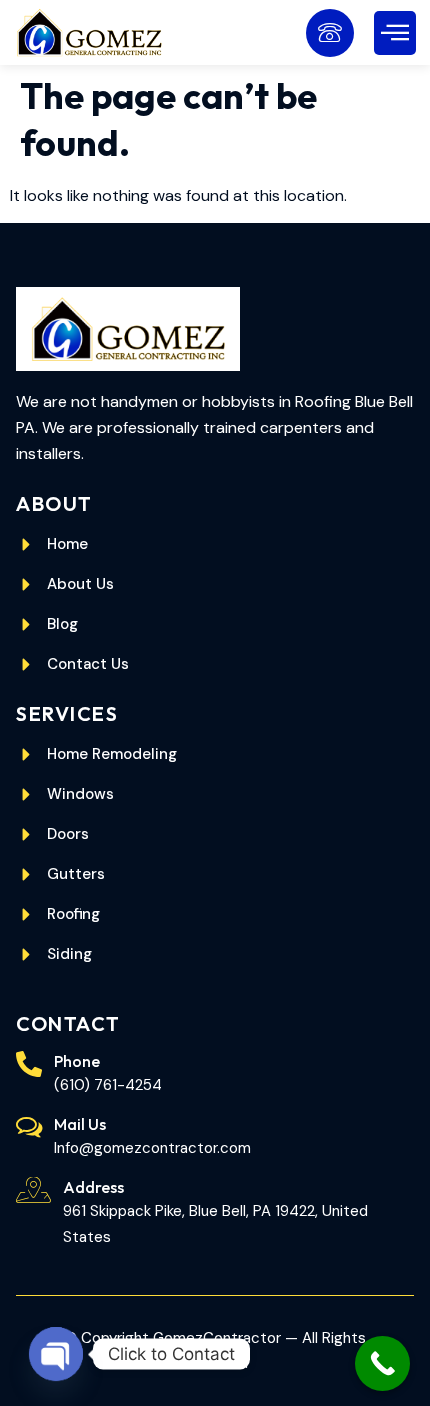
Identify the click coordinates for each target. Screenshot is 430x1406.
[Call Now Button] (382, 1363)
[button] (395, 33)
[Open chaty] (56, 1354)
